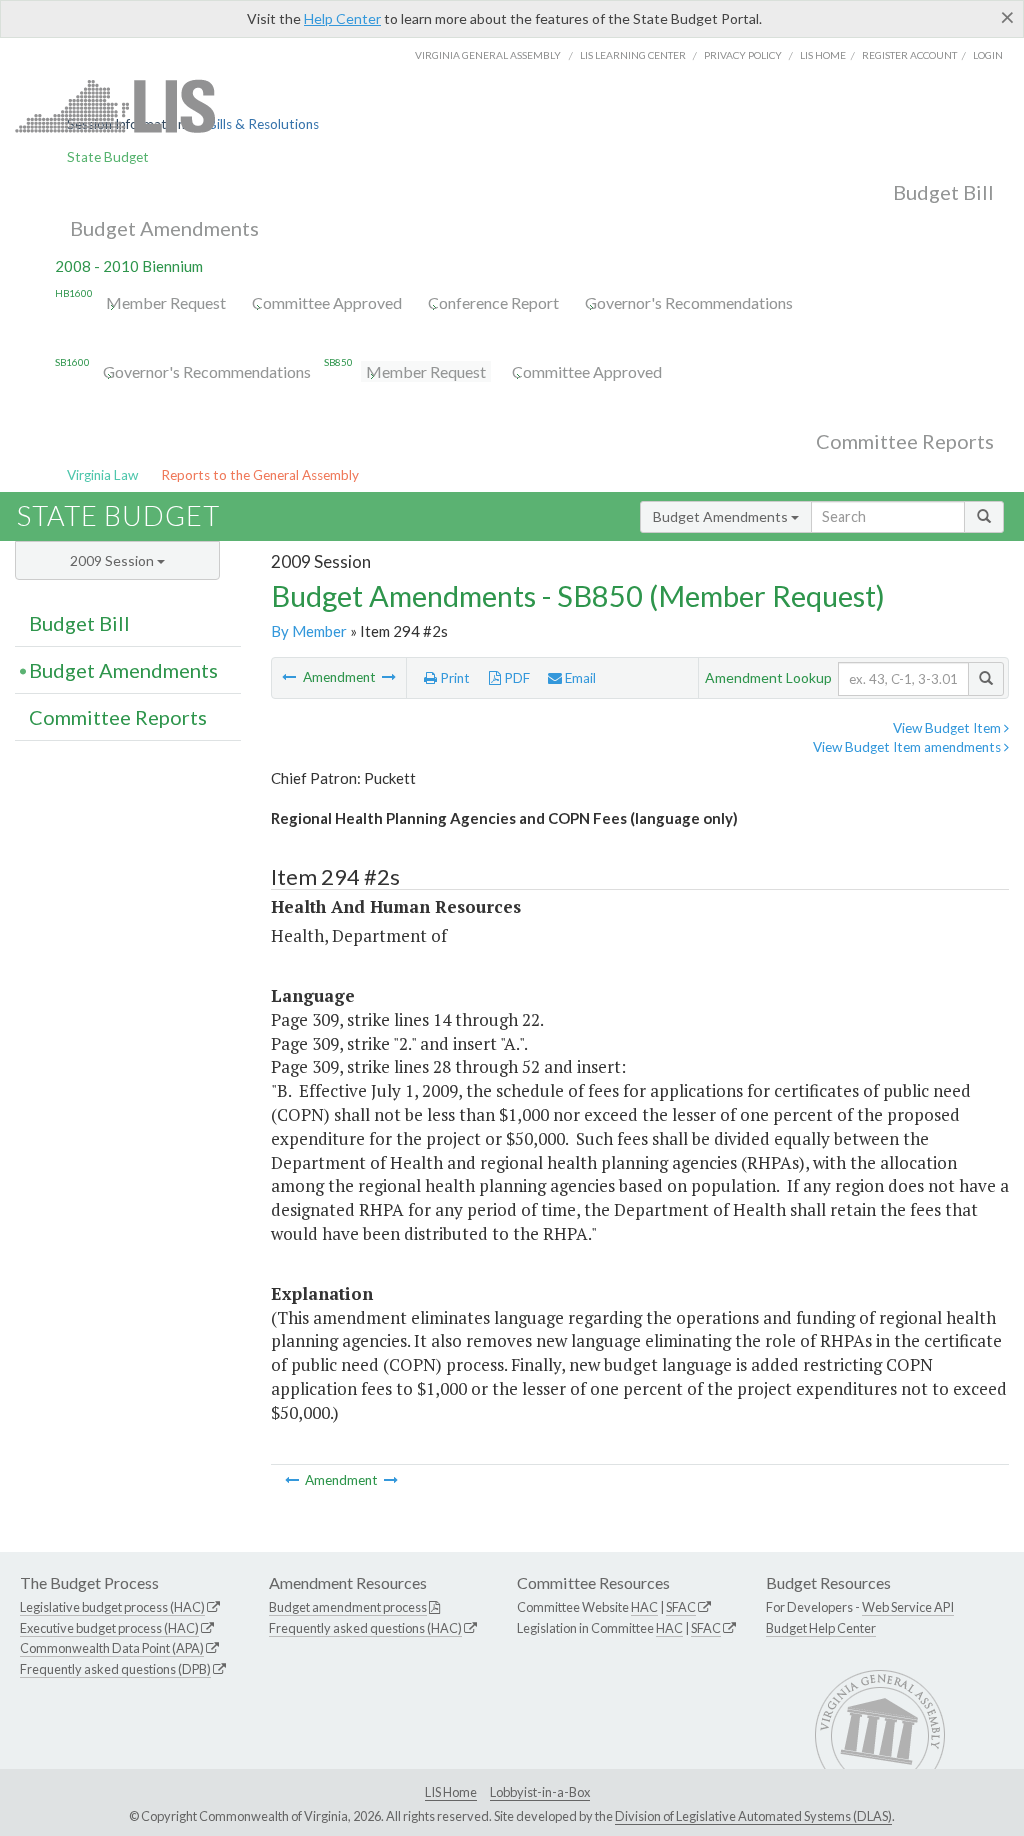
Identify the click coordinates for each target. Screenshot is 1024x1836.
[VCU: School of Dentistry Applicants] (290, 677)
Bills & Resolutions (263, 124)
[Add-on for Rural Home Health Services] (389, 677)
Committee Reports (905, 441)
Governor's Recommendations (689, 302)
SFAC (681, 1607)
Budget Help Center (821, 1628)
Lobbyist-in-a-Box (540, 1792)
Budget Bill (943, 192)
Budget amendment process (348, 1607)
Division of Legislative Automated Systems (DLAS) (753, 1816)
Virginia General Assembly (488, 55)
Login (988, 55)
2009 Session (113, 560)
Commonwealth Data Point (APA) (112, 1648)
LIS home (823, 55)
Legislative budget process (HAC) (112, 1607)
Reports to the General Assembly (260, 475)
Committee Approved (327, 302)
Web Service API (908, 1607)
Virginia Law (102, 475)
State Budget (108, 157)
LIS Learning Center (633, 55)
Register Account (909, 55)
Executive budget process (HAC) (109, 1628)
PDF (515, 678)
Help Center (342, 18)
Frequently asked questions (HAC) (365, 1628)
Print (453, 678)
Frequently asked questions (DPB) (115, 1669)
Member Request (166, 302)
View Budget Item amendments (908, 747)
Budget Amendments (164, 228)
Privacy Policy (743, 55)
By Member (309, 631)
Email (579, 678)
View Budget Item (948, 728)
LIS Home (451, 1792)
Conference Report (493, 302)
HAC (644, 1607)
